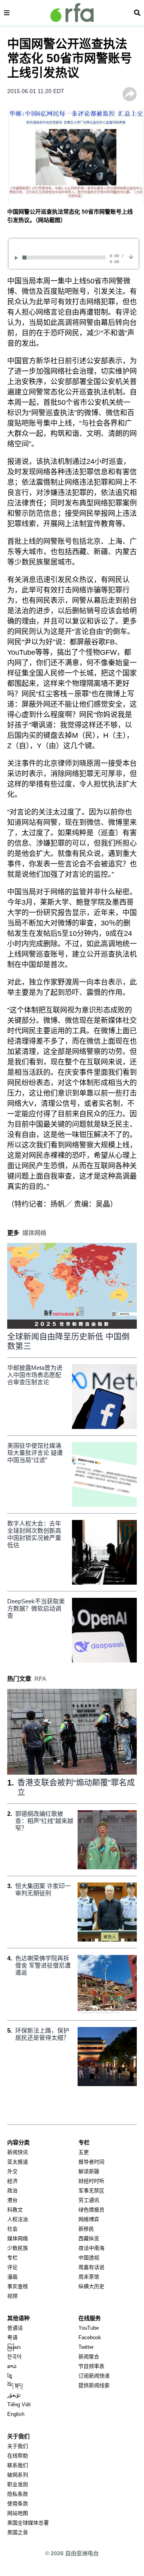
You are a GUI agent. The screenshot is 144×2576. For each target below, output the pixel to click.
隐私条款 (18, 2494)
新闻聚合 (89, 2357)
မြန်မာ (14, 2347)
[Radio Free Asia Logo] (72, 13)
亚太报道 (18, 2162)
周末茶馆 (89, 2277)
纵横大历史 (91, 2286)
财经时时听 (91, 2181)
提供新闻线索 (94, 2385)
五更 (84, 2152)
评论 (12, 2267)
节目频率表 (91, 2366)
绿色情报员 (91, 2210)
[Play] (18, 258)
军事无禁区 (91, 2191)
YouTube (89, 2328)
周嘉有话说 (91, 2267)
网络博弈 (89, 2219)
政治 (12, 2191)
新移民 (86, 2229)
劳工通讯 (89, 2200)
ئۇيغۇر (14, 2395)
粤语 (12, 2337)
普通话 (15, 2328)
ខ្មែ (10, 2376)
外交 (12, 2171)
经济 (12, 2181)
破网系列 (18, 2475)
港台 (12, 2200)
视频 (12, 2296)
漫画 (12, 2277)
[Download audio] (131, 257)
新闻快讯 (18, 2152)
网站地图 (18, 2513)
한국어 (14, 2357)
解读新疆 (89, 2171)
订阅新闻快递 (94, 2376)
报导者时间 (91, 2162)
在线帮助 (18, 2456)
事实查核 (18, 2286)
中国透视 (89, 2258)
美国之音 (18, 2532)
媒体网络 (18, 2238)
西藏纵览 (89, 2238)
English (16, 2414)
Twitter (86, 2347)
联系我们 (18, 2465)
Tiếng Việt (19, 2405)
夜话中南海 (91, 2248)
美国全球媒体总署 (28, 2523)
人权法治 (18, 2219)
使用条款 (18, 2504)
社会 (12, 2229)
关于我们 (18, 2446)
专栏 (12, 2258)
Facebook (90, 2337)
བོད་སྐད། (15, 2385)
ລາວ (12, 2366)
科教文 (15, 2210)
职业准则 (18, 2484)
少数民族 (18, 2248)
